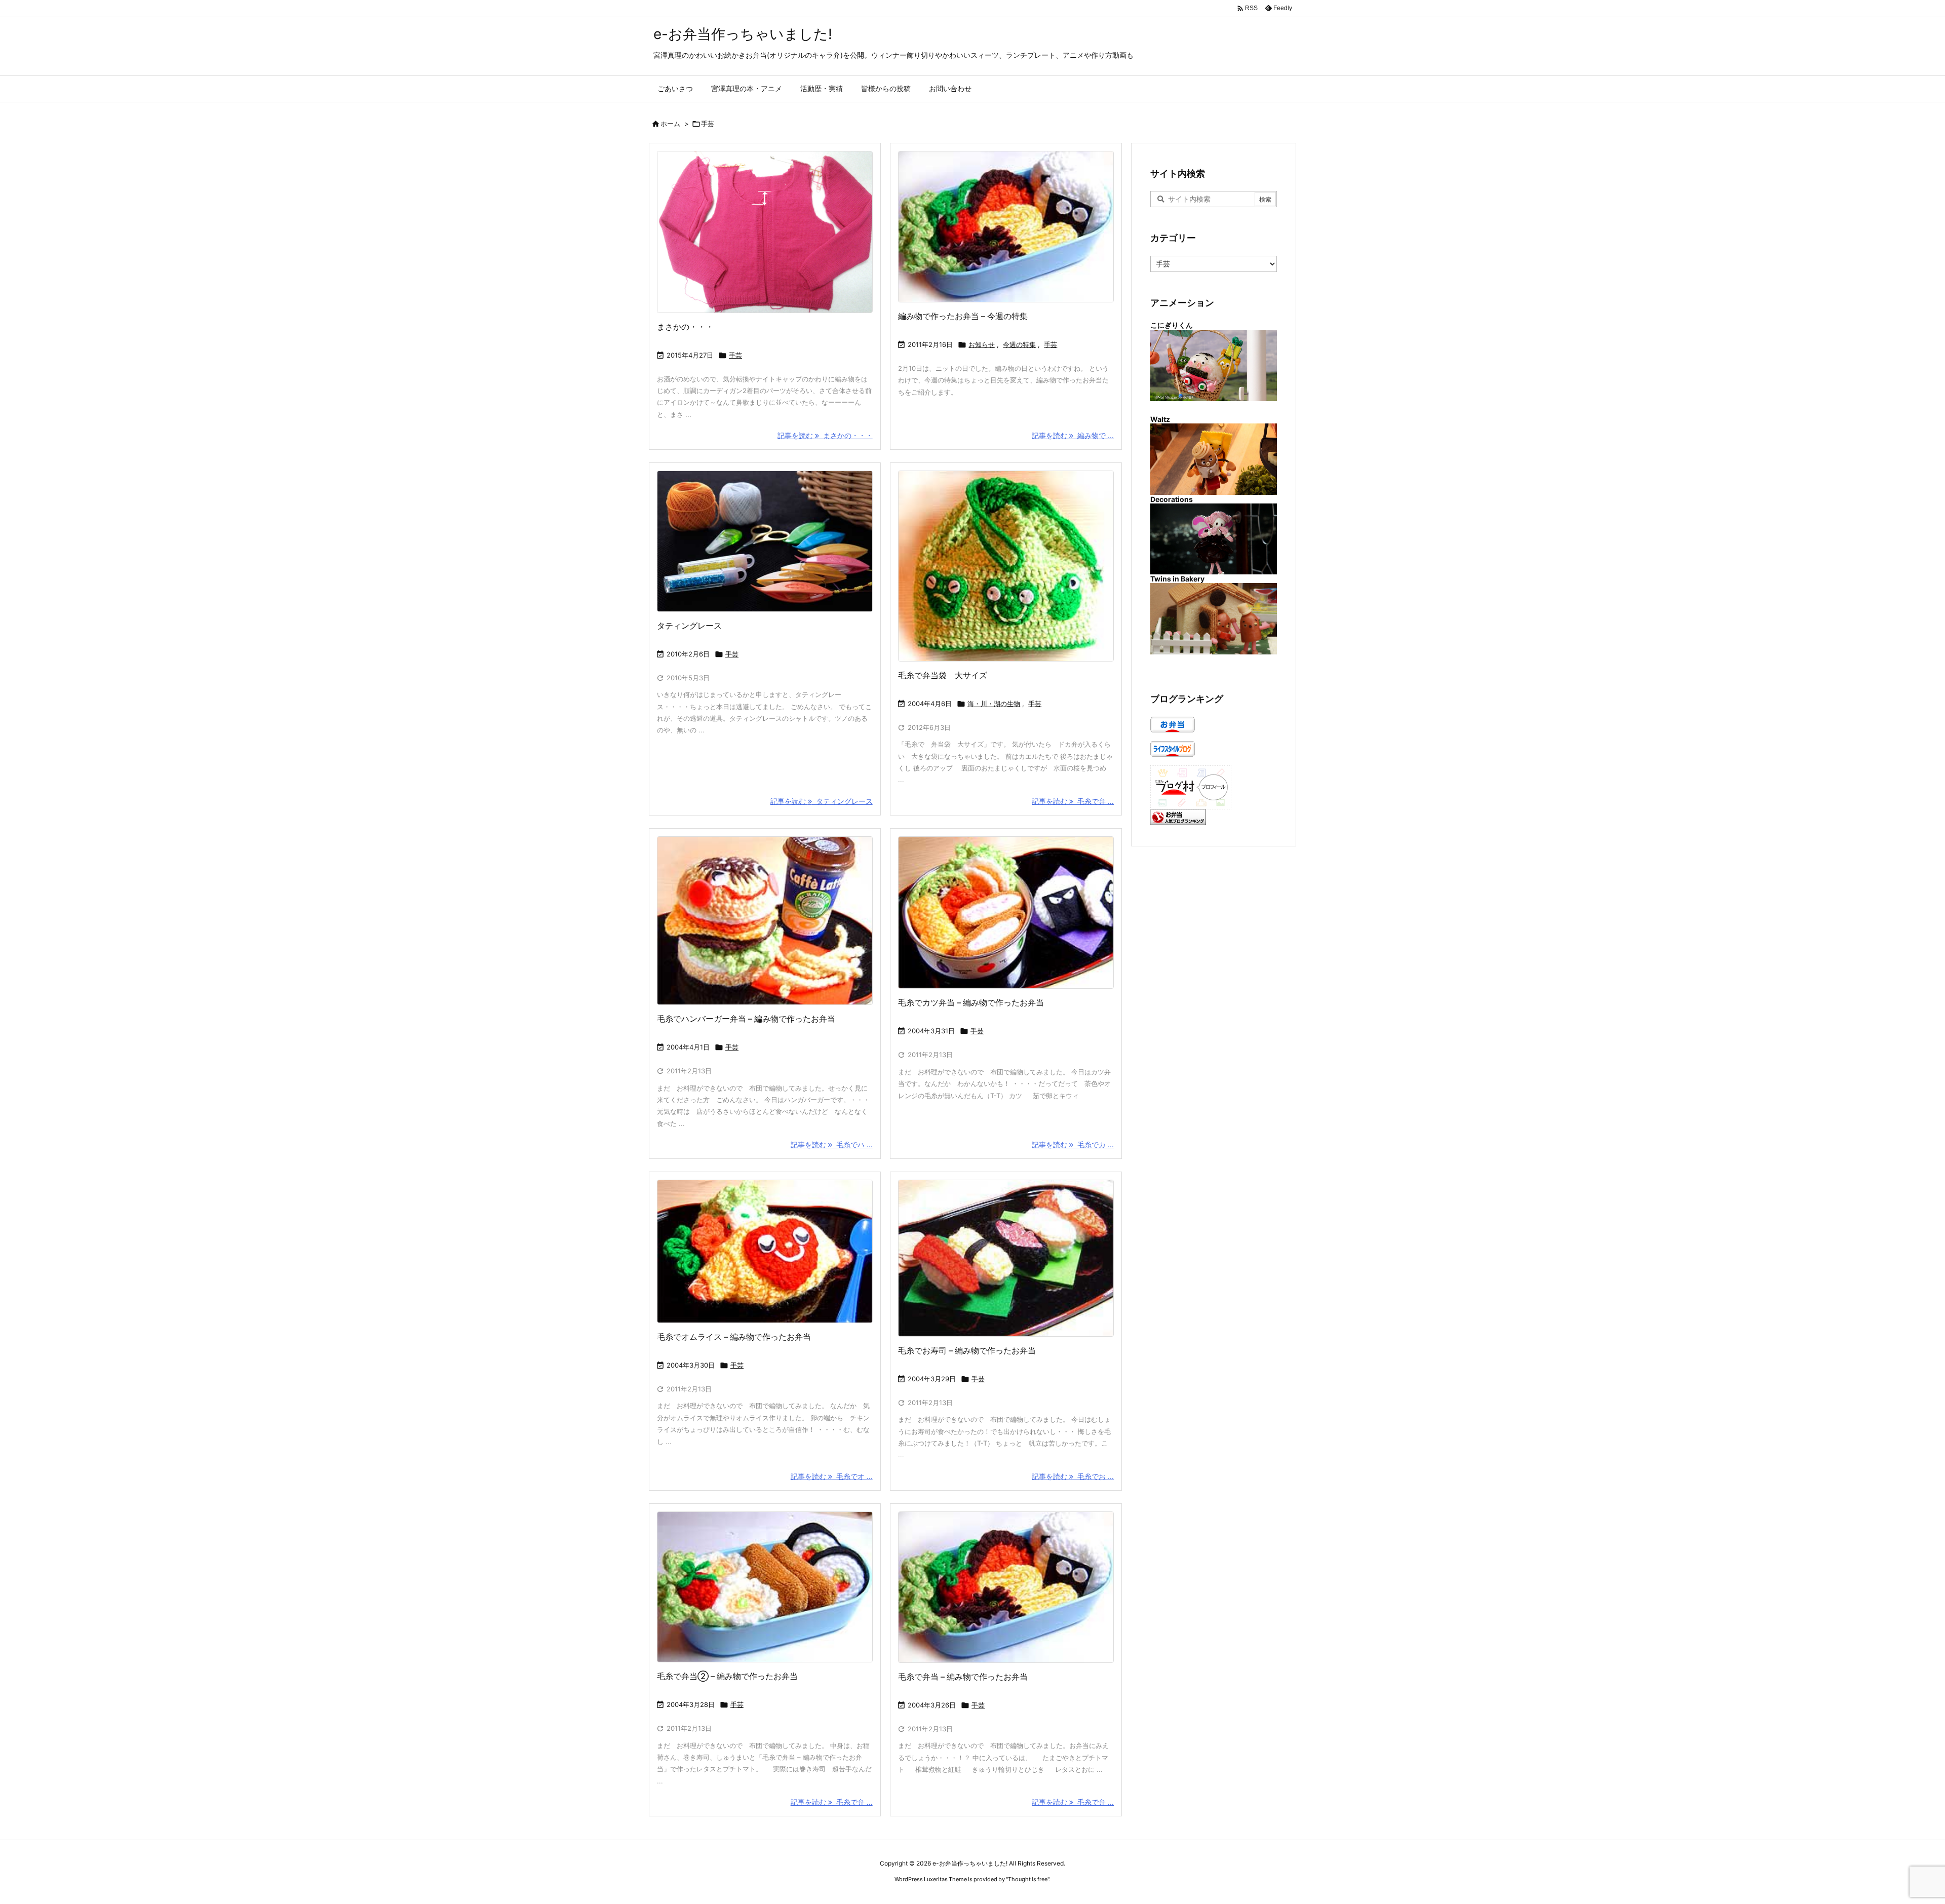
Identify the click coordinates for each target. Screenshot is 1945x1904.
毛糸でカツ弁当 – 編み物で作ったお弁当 (971, 1002)
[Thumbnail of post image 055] (1006, 1258)
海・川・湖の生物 (994, 704)
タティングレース (689, 626)
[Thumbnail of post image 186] (765, 921)
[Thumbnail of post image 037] (765, 1251)
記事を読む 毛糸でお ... (1073, 1476)
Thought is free (1028, 1879)
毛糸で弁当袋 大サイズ (943, 675)
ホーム (670, 124)
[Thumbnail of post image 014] (765, 232)
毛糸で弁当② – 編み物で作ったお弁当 (727, 1676)
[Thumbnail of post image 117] (1006, 1587)
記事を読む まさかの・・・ (825, 435)
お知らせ (982, 344)
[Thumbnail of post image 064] (765, 1587)
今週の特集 (1019, 344)
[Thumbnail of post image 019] (1006, 913)
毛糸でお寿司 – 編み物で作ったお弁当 (967, 1350)
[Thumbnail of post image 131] (1006, 227)
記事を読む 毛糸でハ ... (832, 1144)
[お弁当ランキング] (1178, 816)
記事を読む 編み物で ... (1073, 435)
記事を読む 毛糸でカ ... (1073, 1144)
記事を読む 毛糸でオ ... (832, 1476)
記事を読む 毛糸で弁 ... (1073, 801)
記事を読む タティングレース (822, 801)
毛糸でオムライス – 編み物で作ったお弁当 (734, 1337)
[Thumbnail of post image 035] (1006, 566)
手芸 (735, 355)
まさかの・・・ (685, 327)
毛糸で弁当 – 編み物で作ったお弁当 (963, 1677)
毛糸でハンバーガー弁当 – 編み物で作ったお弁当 (746, 1019)
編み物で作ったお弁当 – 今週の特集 (963, 316)
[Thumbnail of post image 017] (765, 541)
